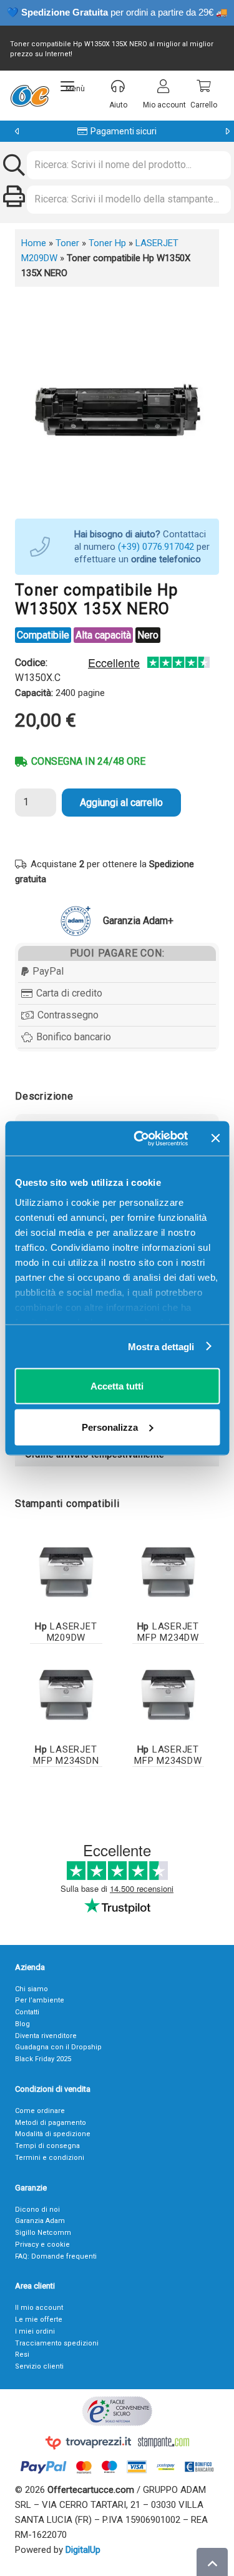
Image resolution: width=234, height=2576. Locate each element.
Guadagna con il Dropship (58, 2047)
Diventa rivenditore (46, 2036)
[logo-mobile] (30, 96)
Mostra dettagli (161, 1346)
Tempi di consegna (47, 2146)
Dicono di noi (37, 2210)
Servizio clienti (39, 2366)
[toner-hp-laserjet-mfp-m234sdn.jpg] (66, 1695)
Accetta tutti (117, 1386)
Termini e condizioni (50, 2158)
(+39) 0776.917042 (156, 547)
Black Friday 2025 (43, 2059)
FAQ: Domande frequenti (56, 2256)
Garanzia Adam (40, 2221)
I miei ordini (35, 2331)
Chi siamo (32, 1989)
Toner (67, 243)
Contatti (27, 2012)
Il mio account (39, 2308)
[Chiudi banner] (215, 1138)
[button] (73, 86)
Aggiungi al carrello (121, 803)
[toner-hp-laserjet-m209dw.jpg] (66, 1573)
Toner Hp (107, 243)
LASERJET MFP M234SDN (66, 1755)
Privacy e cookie (42, 2245)
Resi (22, 2355)
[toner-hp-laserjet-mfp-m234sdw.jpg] (168, 1695)
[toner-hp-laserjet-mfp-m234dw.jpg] (168, 1573)
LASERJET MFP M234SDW (168, 1755)
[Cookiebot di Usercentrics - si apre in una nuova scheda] (139, 1138)
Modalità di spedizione (53, 2134)
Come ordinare (40, 2111)
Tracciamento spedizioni (57, 2343)
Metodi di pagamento (51, 2123)
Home (34, 243)
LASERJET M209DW (66, 1632)
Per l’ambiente (40, 2000)
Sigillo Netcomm (43, 2233)
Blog (22, 2024)
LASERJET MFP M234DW (168, 1632)
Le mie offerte (39, 2320)
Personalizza (110, 1427)
